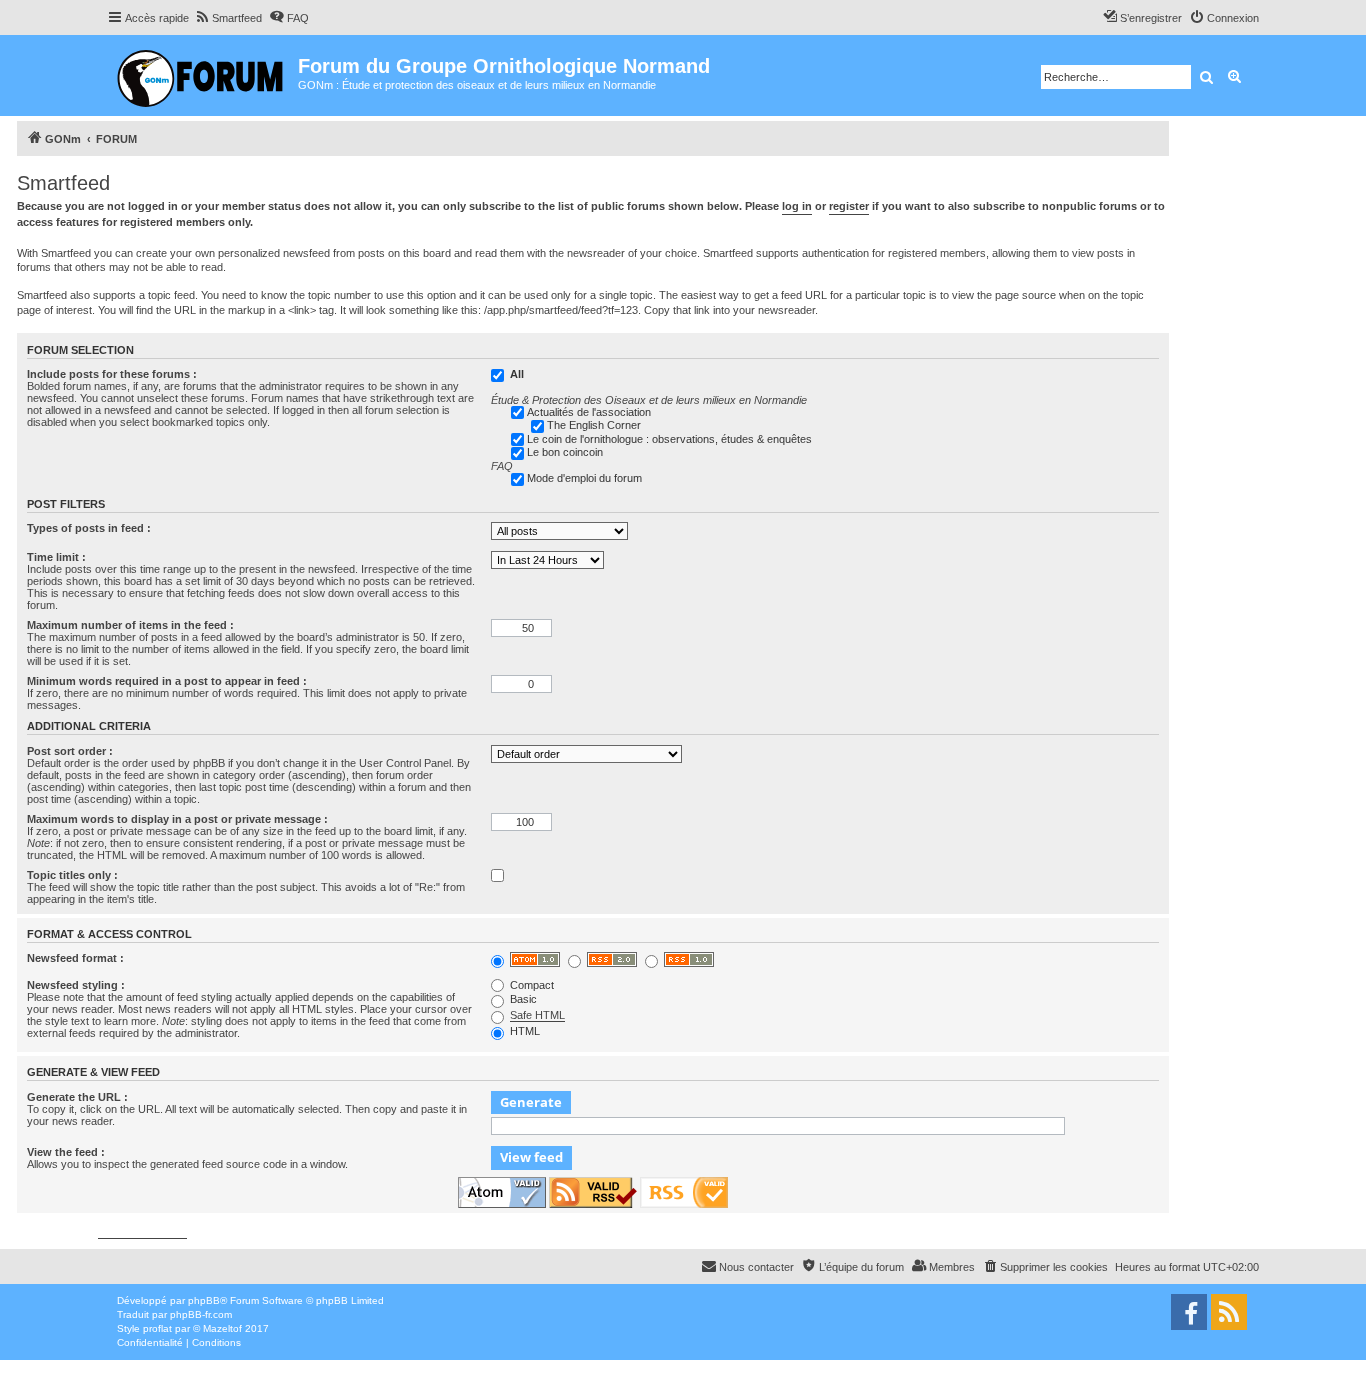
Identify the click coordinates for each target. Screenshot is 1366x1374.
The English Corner (594, 425)
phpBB (204, 1300)
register (849, 206)
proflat (157, 1328)
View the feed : (66, 1152)
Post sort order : (70, 751)
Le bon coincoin (565, 452)
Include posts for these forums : (112, 374)
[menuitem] (228, 18)
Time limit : (56, 557)
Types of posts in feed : (89, 528)
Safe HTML (537, 1015)
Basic (522, 999)
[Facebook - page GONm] (1189, 1312)
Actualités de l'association (589, 412)
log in (797, 206)
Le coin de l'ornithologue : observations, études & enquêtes (669, 439)
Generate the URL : (77, 1097)
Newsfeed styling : (76, 985)
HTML (523, 1031)
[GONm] (202, 75)
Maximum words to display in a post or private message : (177, 819)
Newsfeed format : (75, 958)
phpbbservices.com (142, 1232)
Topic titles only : (72, 875)
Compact (530, 985)
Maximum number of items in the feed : (130, 625)
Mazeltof (222, 1328)
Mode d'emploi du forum (584, 478)
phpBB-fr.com (201, 1314)
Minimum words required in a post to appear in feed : (167, 681)
